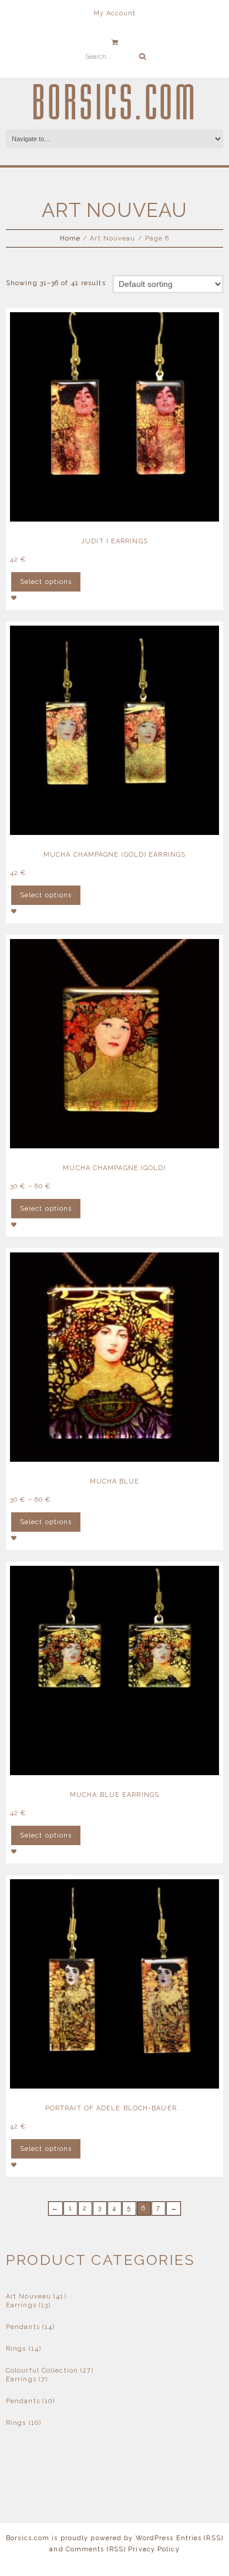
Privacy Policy (154, 2549)
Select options (46, 582)
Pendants (23, 2327)
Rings (16, 2349)
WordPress (155, 2538)
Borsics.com (115, 103)
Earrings (21, 2305)
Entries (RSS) (200, 2538)
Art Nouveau (28, 2296)
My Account (115, 13)
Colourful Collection (42, 2370)
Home (70, 238)
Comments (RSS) (96, 2549)
